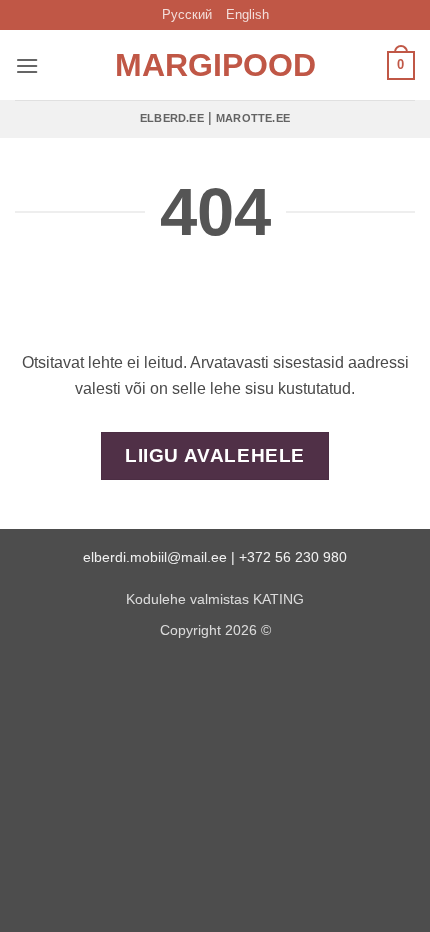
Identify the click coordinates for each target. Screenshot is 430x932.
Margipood (215, 65)
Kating (278, 599)
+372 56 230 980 (293, 557)
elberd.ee (172, 118)
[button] (27, 65)
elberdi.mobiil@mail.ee (155, 557)
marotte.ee (253, 118)
